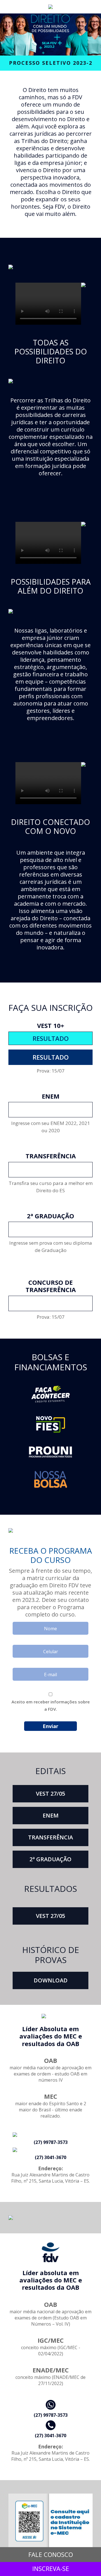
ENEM (51, 1815)
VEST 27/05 (50, 1794)
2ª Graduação (50, 1859)
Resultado (51, 1057)
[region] (50, 34)
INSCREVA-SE (51, 1110)
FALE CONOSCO (51, 2554)
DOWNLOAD (51, 1980)
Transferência (50, 1837)
